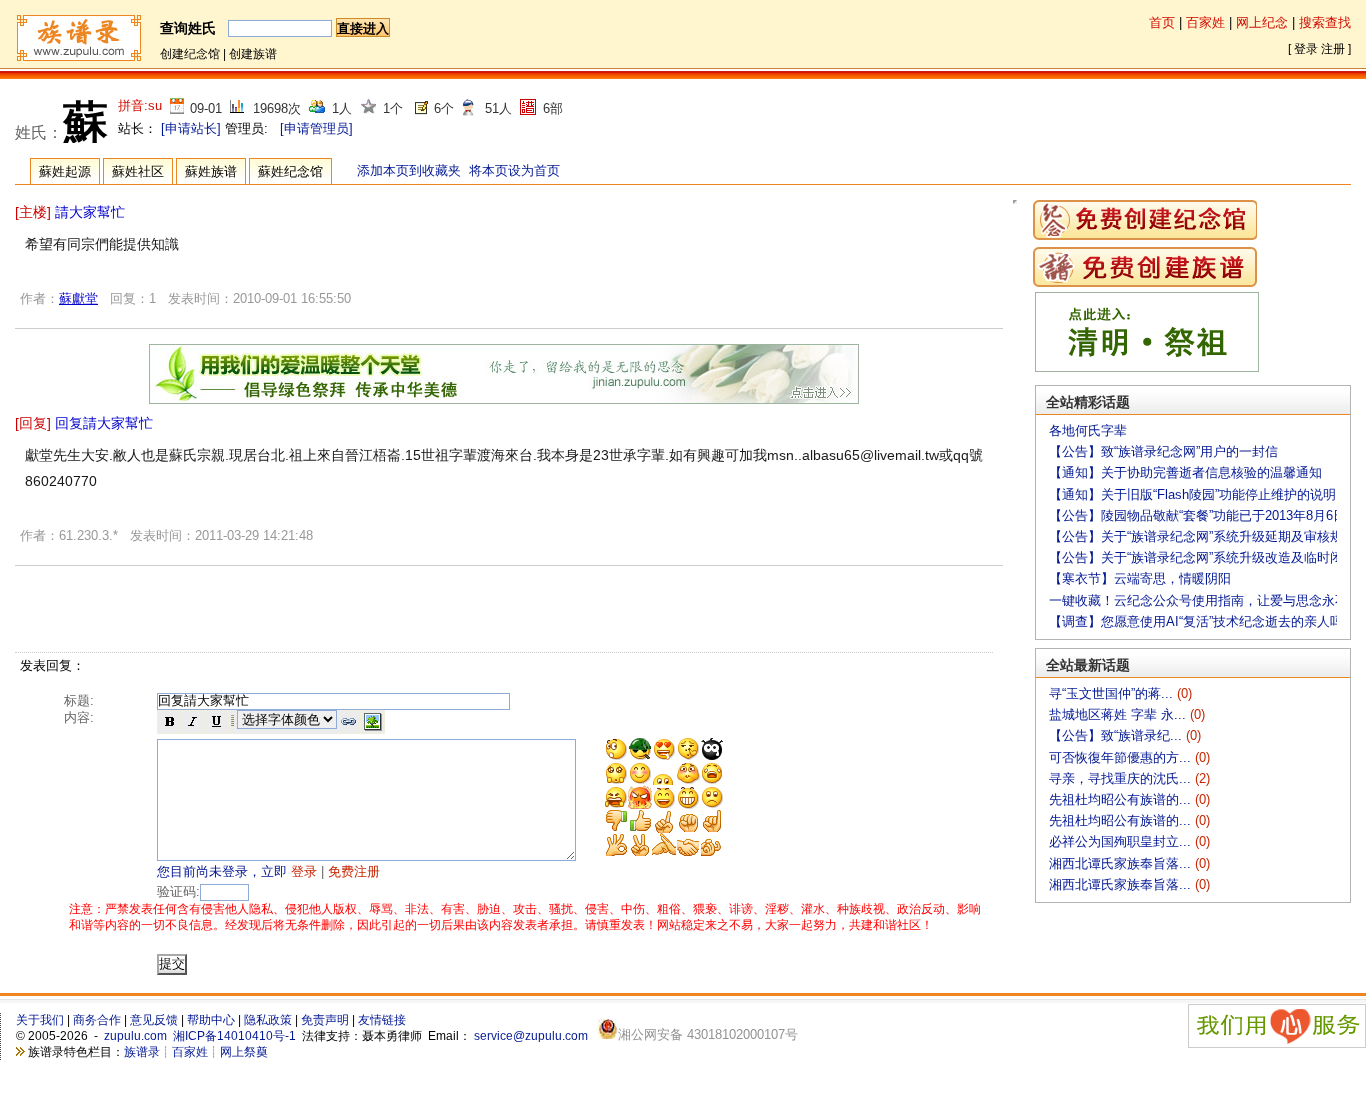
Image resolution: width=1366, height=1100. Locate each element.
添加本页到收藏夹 (409, 170)
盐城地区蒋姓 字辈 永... (1119, 714)
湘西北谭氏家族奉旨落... (1122, 863)
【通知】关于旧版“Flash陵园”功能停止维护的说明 (1192, 494)
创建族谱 (253, 54)
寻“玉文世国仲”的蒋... (1113, 693)
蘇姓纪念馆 (290, 171)
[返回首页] (78, 58)
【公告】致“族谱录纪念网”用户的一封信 (1163, 451)
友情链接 (382, 1020)
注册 (1333, 49)
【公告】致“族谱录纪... (1117, 735)
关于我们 (40, 1020)
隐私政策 (268, 1020)
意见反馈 (154, 1020)
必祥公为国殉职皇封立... (1122, 841)
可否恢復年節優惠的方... (1122, 757)
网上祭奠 (244, 1052)
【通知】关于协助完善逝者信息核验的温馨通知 (1185, 472)
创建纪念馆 (190, 54)
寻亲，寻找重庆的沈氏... (1122, 778)
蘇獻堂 (78, 298)
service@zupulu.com (531, 1036)
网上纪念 (1262, 22)
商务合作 (97, 1020)
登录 (1306, 49)
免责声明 (325, 1020)
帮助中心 (211, 1020)
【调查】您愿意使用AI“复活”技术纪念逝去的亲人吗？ (1202, 621)
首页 (1162, 22)
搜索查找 (1325, 22)
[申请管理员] (316, 128)
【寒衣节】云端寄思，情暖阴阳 (1140, 578)
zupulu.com (135, 1036)
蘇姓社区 (138, 171)
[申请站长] (191, 128)
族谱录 (142, 1052)
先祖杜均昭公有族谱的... (1122, 799)
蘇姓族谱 (211, 171)
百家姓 (1205, 22)
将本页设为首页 (514, 170)
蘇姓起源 (65, 171)
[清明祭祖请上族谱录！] (1147, 367)
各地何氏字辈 (1088, 430)
